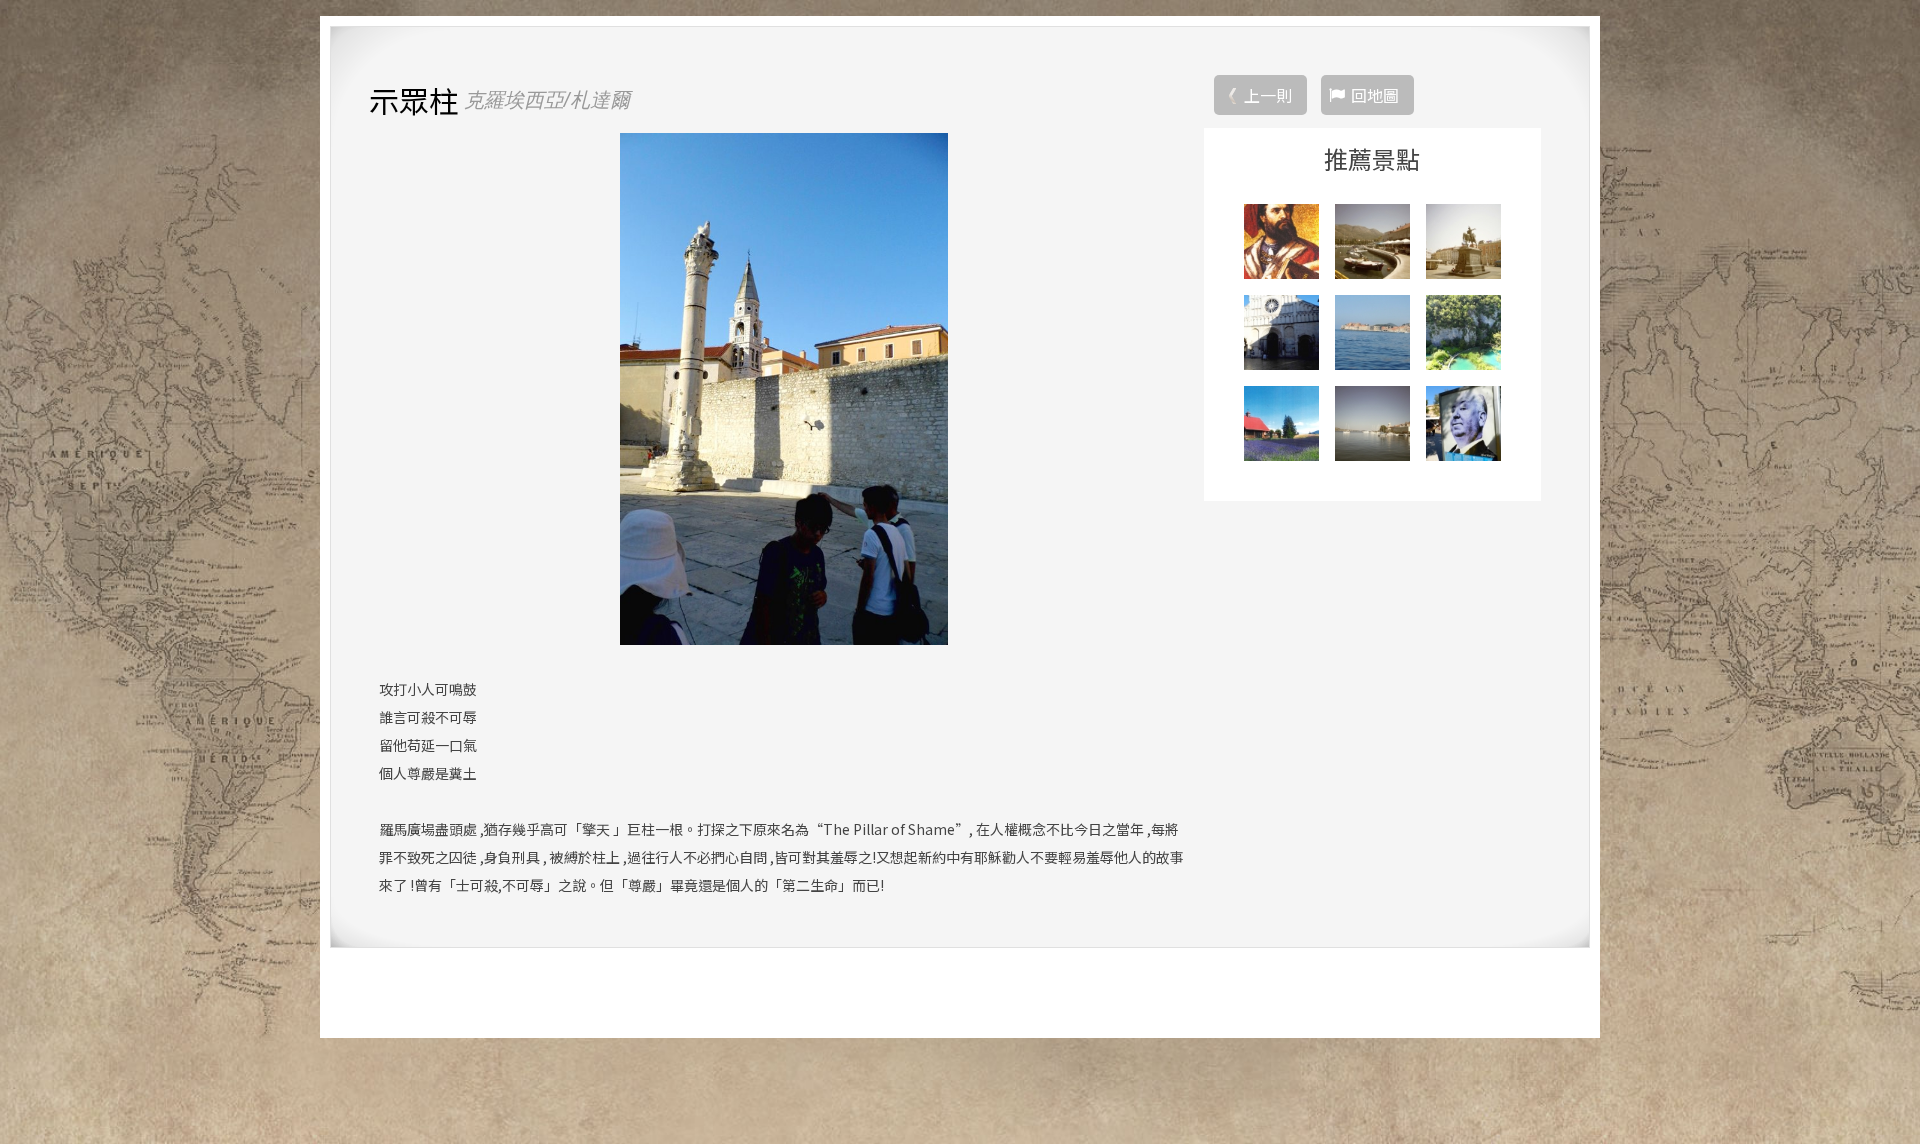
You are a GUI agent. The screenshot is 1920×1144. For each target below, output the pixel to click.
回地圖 (1375, 95)
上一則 (1268, 95)
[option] (783, 389)
